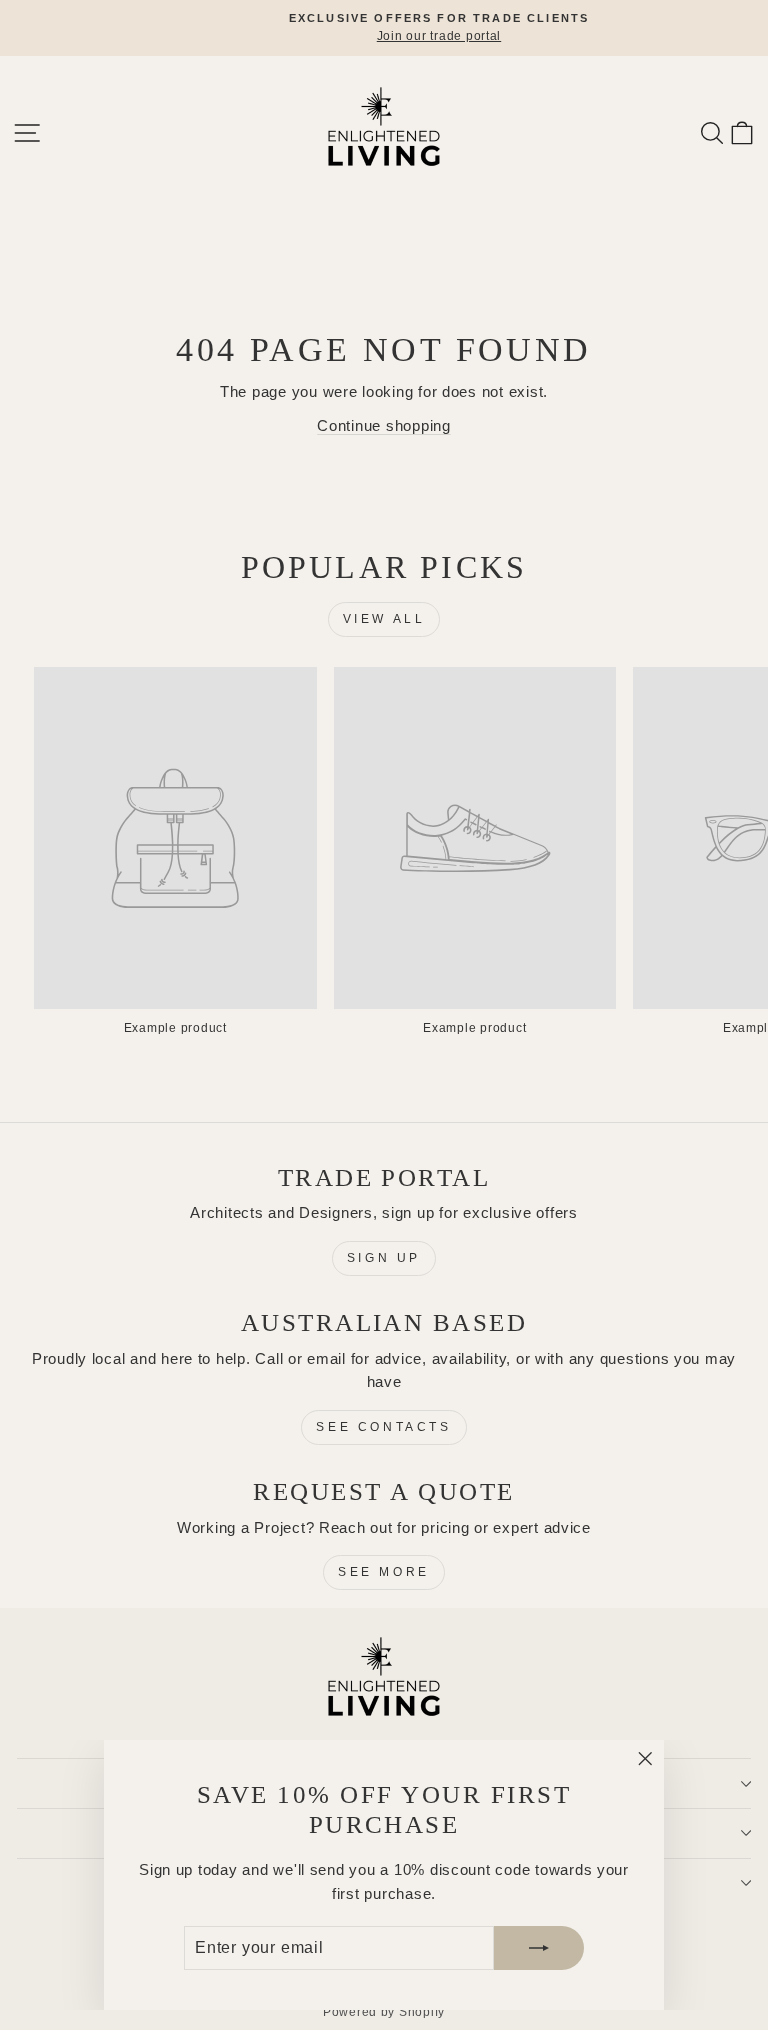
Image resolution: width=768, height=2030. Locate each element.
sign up (384, 1258)
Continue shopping (384, 426)
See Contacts (383, 1427)
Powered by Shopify (384, 2012)
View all (384, 619)
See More (384, 1572)
